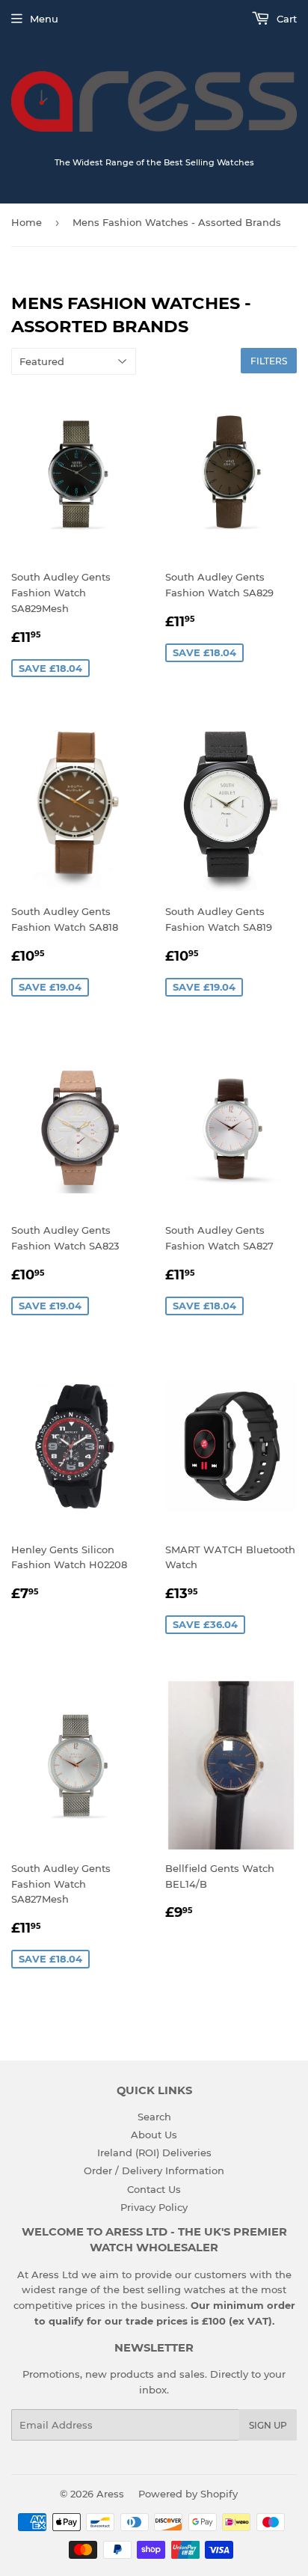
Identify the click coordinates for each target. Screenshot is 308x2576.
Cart (285, 19)
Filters (269, 361)
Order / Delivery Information (154, 2170)
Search (154, 2117)
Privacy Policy (154, 2207)
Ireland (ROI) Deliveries (154, 2153)
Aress (110, 2494)
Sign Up (268, 2425)
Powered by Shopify (188, 2494)
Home (27, 222)
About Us (154, 2135)
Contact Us (154, 2189)
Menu (44, 19)
